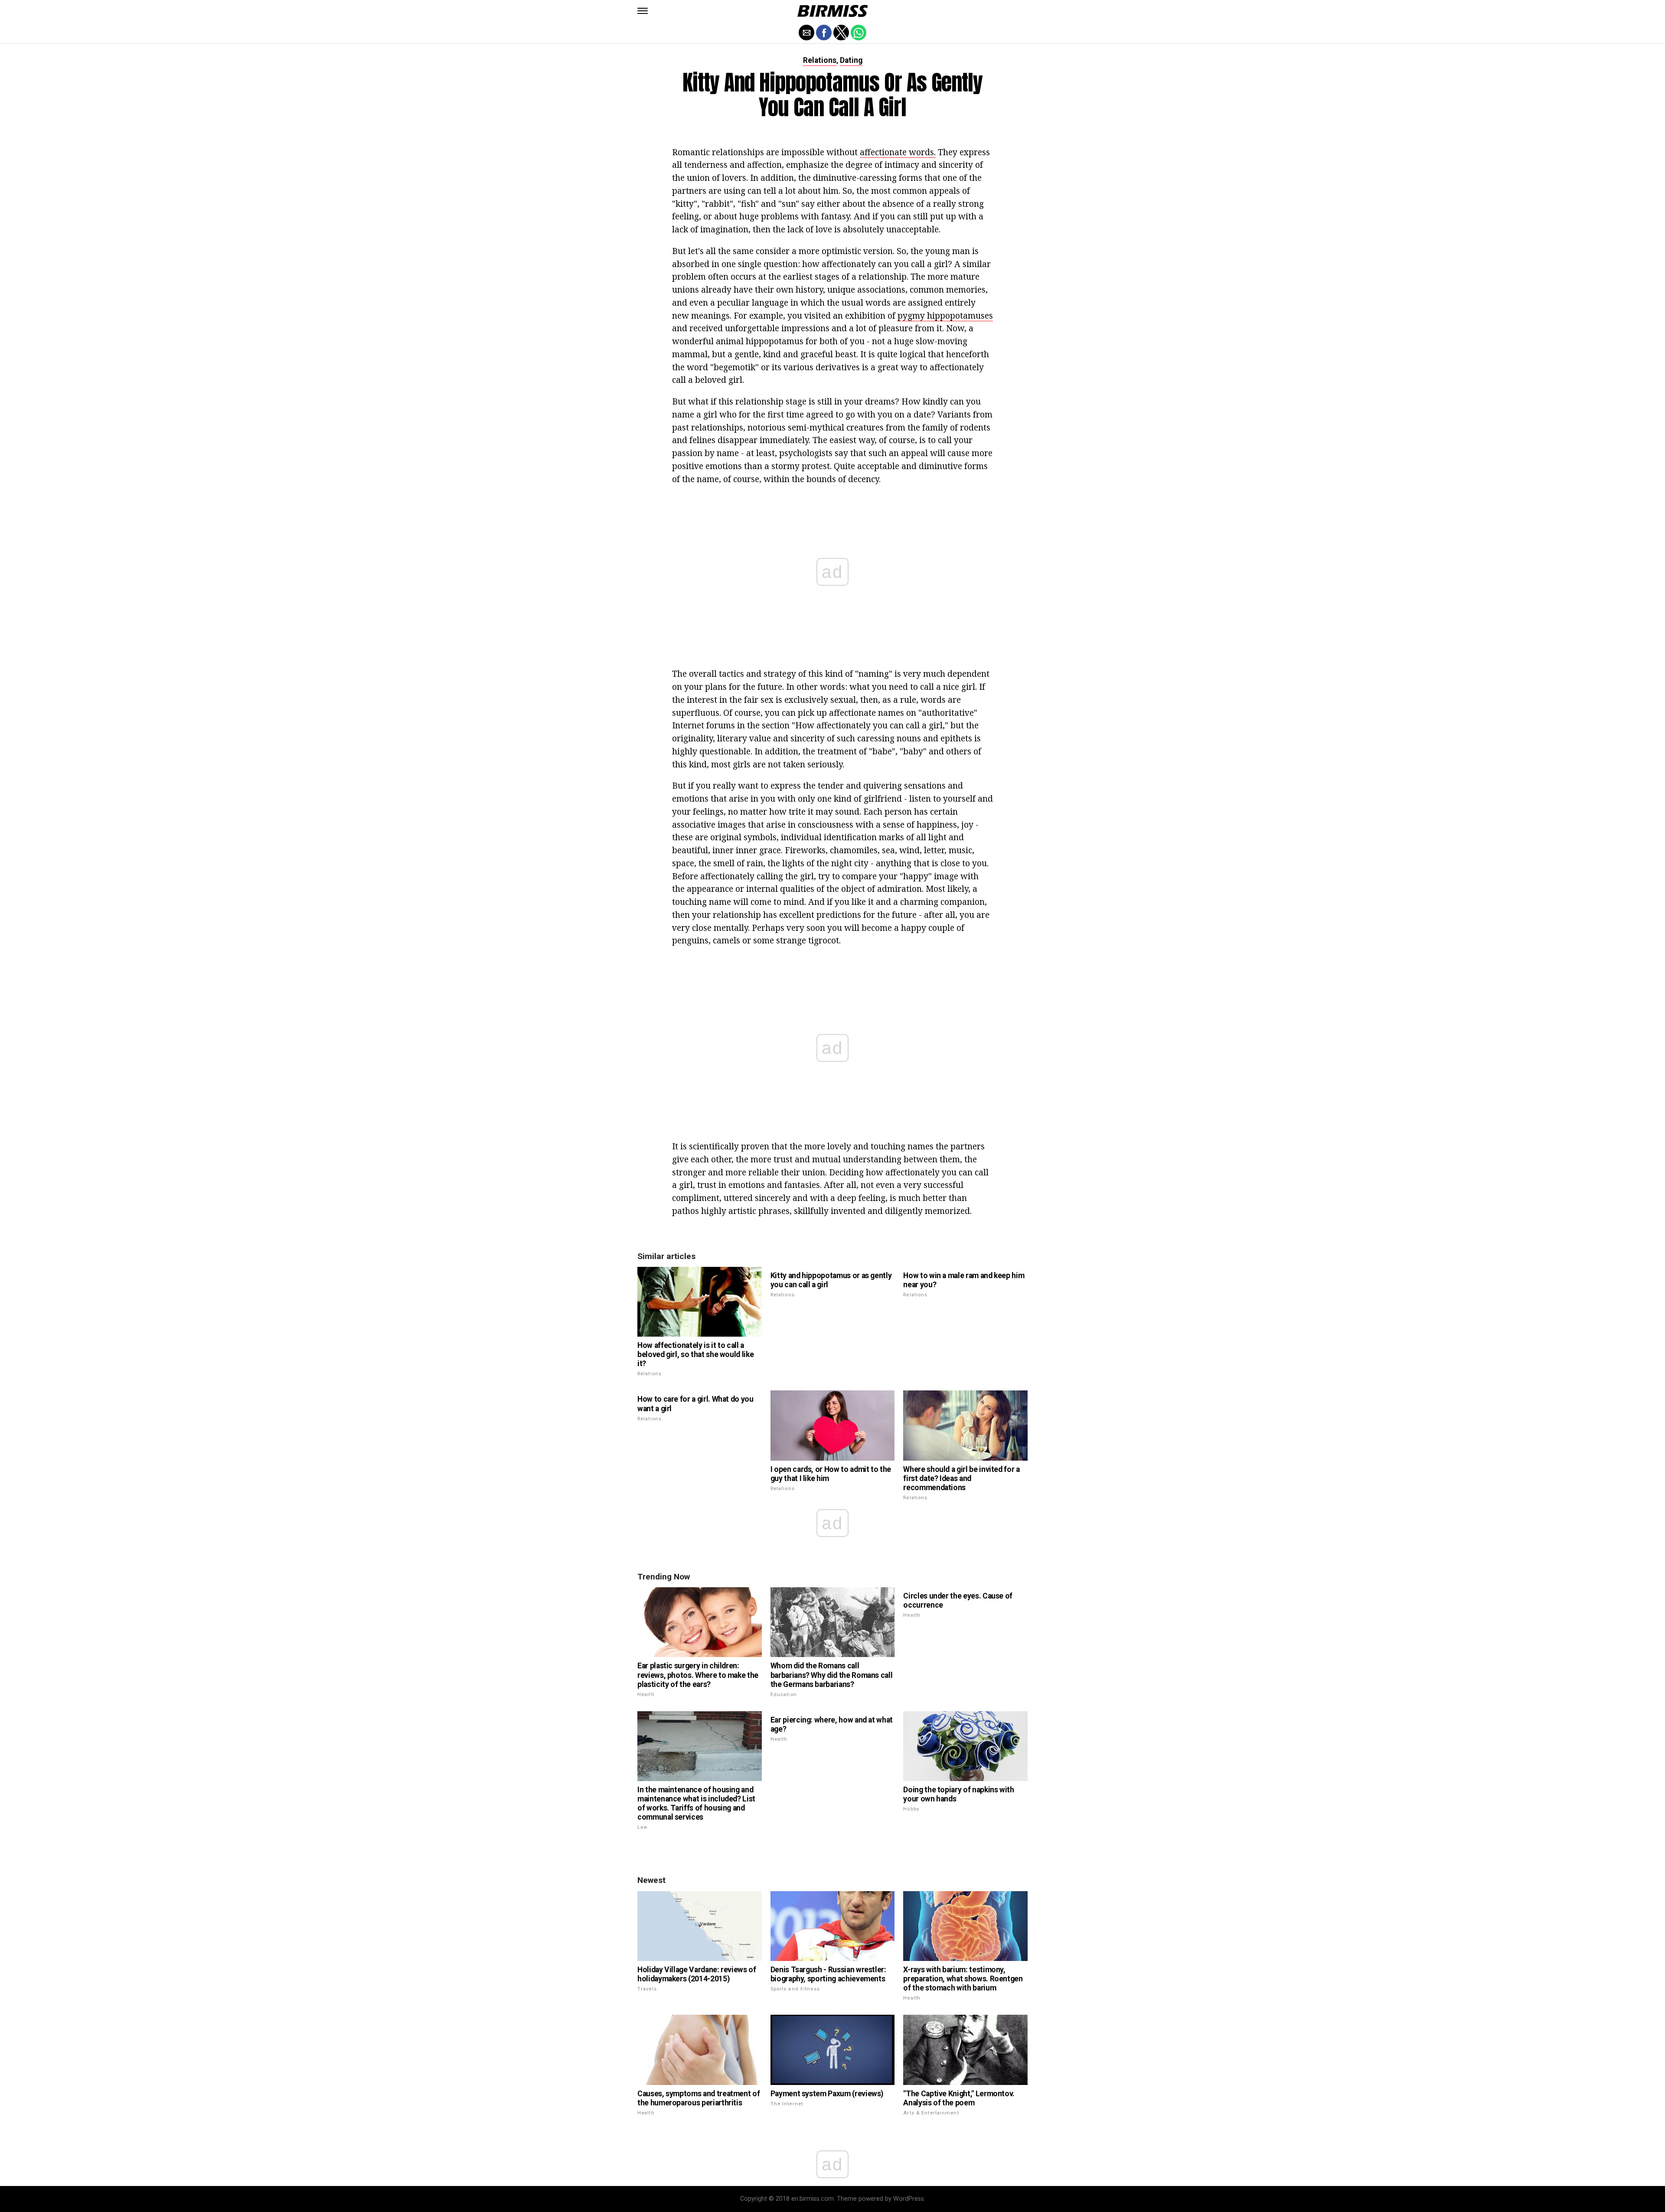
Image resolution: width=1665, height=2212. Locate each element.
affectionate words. (898, 152)
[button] (643, 11)
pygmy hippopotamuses (945, 315)
